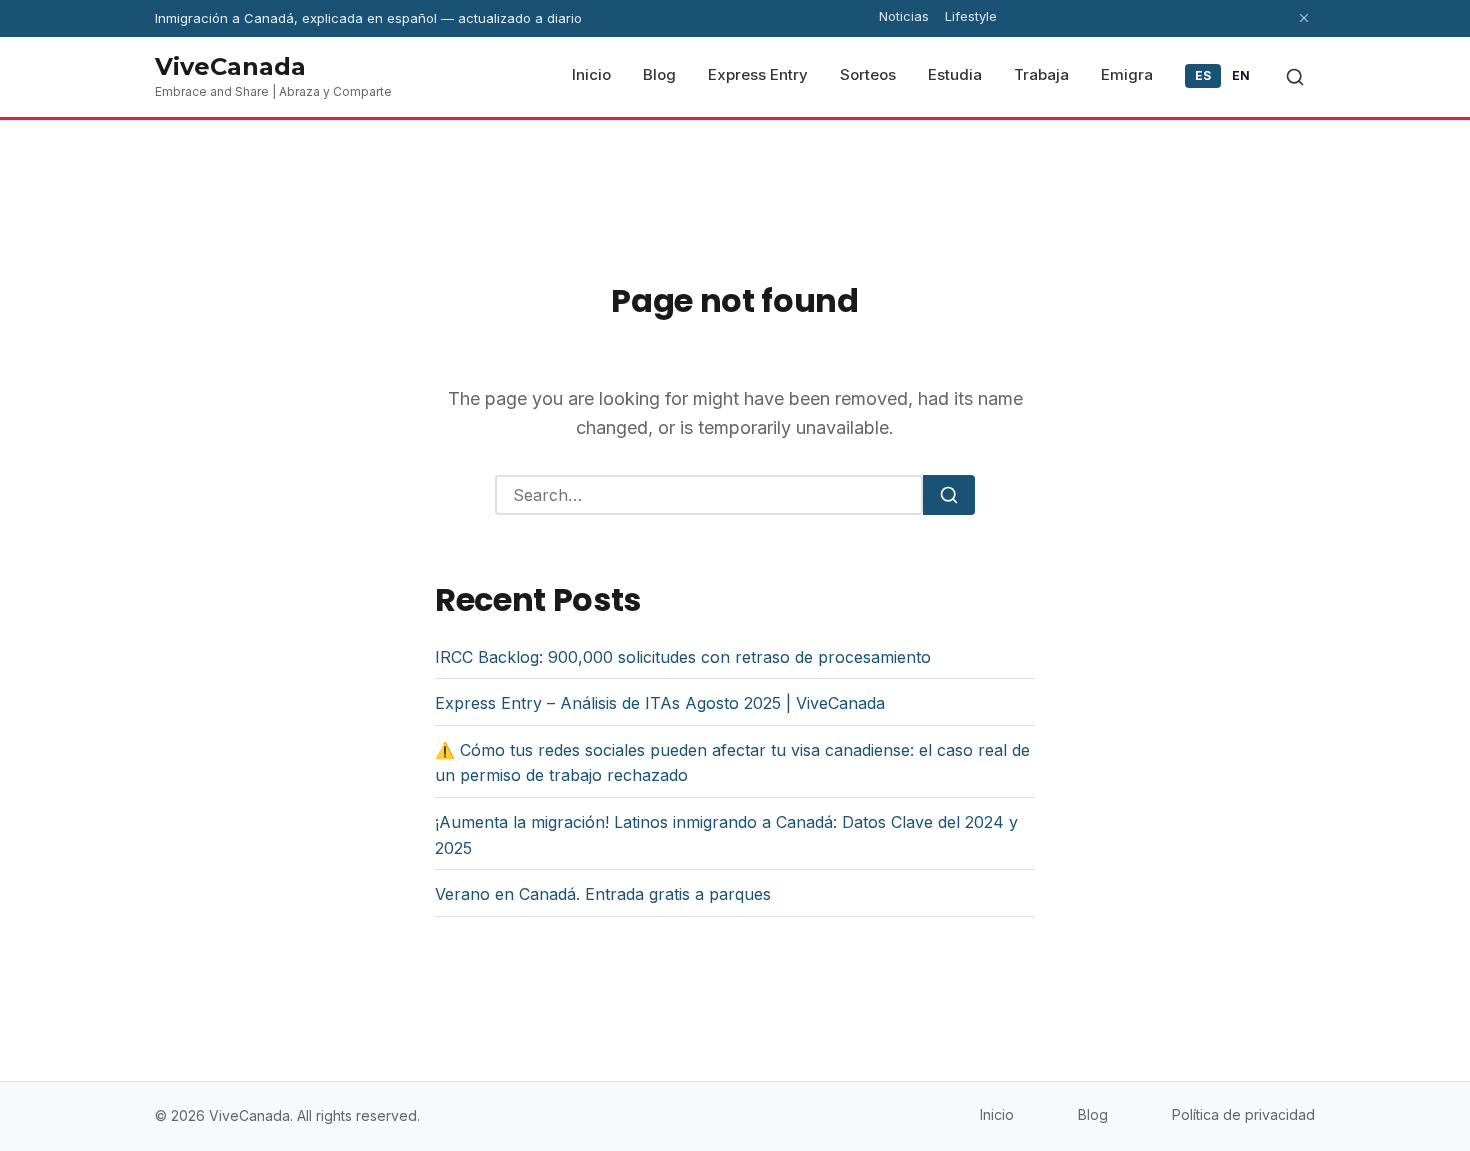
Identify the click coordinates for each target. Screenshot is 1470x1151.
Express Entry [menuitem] (758, 74)
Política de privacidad (1243, 1114)
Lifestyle (971, 16)
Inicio (997, 1114)
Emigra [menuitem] (1127, 74)
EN (1241, 75)
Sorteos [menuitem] (868, 74)
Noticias (904, 16)
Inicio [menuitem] (591, 74)
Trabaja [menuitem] (1041, 74)
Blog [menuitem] (659, 74)
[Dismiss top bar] (1304, 18)
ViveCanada (230, 66)
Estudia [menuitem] (955, 74)
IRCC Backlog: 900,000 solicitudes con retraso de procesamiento (683, 657)
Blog (1093, 1114)
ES (1203, 75)
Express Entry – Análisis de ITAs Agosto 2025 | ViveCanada (660, 703)
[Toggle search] (1295, 77)
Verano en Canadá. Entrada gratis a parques (603, 894)
